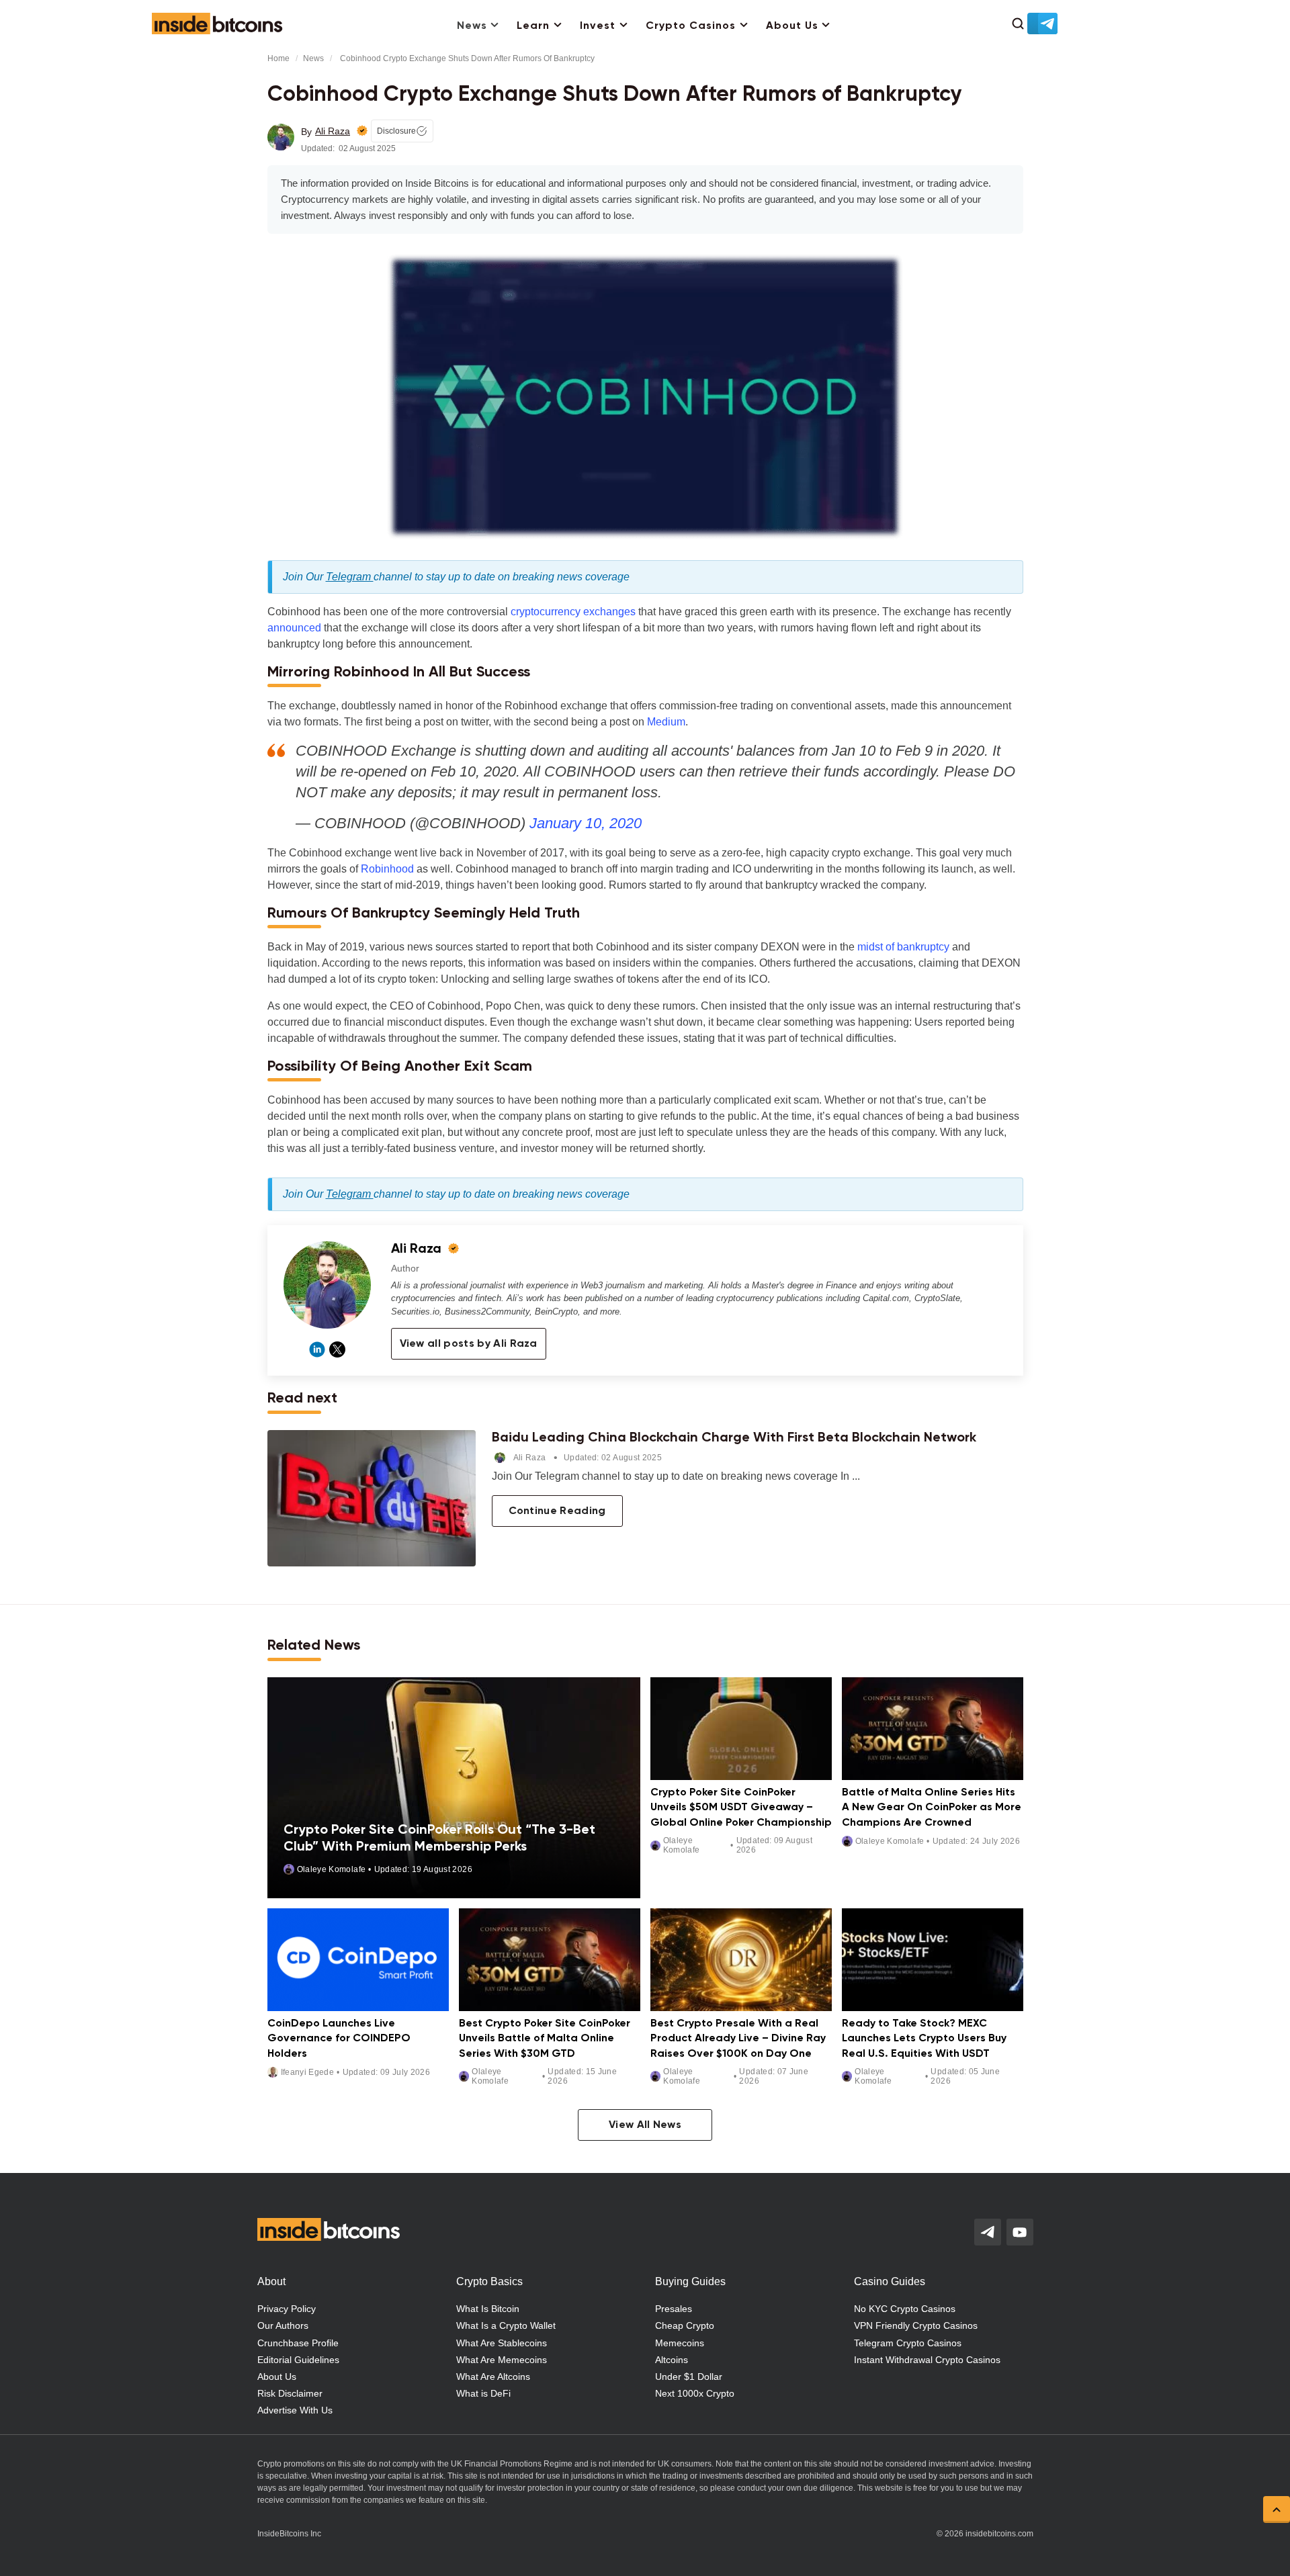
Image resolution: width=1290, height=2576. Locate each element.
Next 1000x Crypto (695, 2393)
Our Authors (283, 2325)
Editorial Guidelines (298, 2360)
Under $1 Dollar (689, 2377)
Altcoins (672, 2360)
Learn (533, 26)
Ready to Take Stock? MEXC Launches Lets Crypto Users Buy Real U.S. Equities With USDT (924, 2039)
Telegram (350, 577)
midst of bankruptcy (903, 947)
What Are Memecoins (502, 2360)
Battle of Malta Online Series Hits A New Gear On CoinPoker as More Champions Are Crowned (932, 1808)
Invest (598, 26)
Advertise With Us (295, 2410)
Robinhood (387, 869)
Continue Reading (557, 1511)
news (313, 58)
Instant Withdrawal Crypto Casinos (927, 2360)
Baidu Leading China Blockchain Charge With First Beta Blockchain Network (734, 1438)
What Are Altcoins (493, 2377)
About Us (792, 26)
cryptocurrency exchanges (573, 612)
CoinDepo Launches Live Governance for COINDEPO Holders (339, 2039)
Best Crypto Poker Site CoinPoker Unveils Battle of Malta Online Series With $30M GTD (545, 2039)
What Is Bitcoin (488, 2309)
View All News (645, 2125)
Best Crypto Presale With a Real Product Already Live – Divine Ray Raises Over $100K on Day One (738, 2039)
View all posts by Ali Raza (469, 1344)
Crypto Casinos (691, 26)
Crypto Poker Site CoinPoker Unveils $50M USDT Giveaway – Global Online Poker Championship (741, 1808)
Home (278, 58)
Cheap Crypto (685, 2325)
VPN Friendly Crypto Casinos (916, 2325)
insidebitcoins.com (999, 2534)
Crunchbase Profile (298, 2343)
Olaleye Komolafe (332, 1869)
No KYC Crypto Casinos (905, 2309)
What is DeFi (483, 2393)
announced (294, 628)
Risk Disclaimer (290, 2393)
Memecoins (680, 2343)
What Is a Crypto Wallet (506, 2325)
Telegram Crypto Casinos (908, 2343)
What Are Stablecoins (502, 2343)
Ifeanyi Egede (308, 2072)
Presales (674, 2309)
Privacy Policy (287, 2309)
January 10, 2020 (586, 823)
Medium (666, 722)
